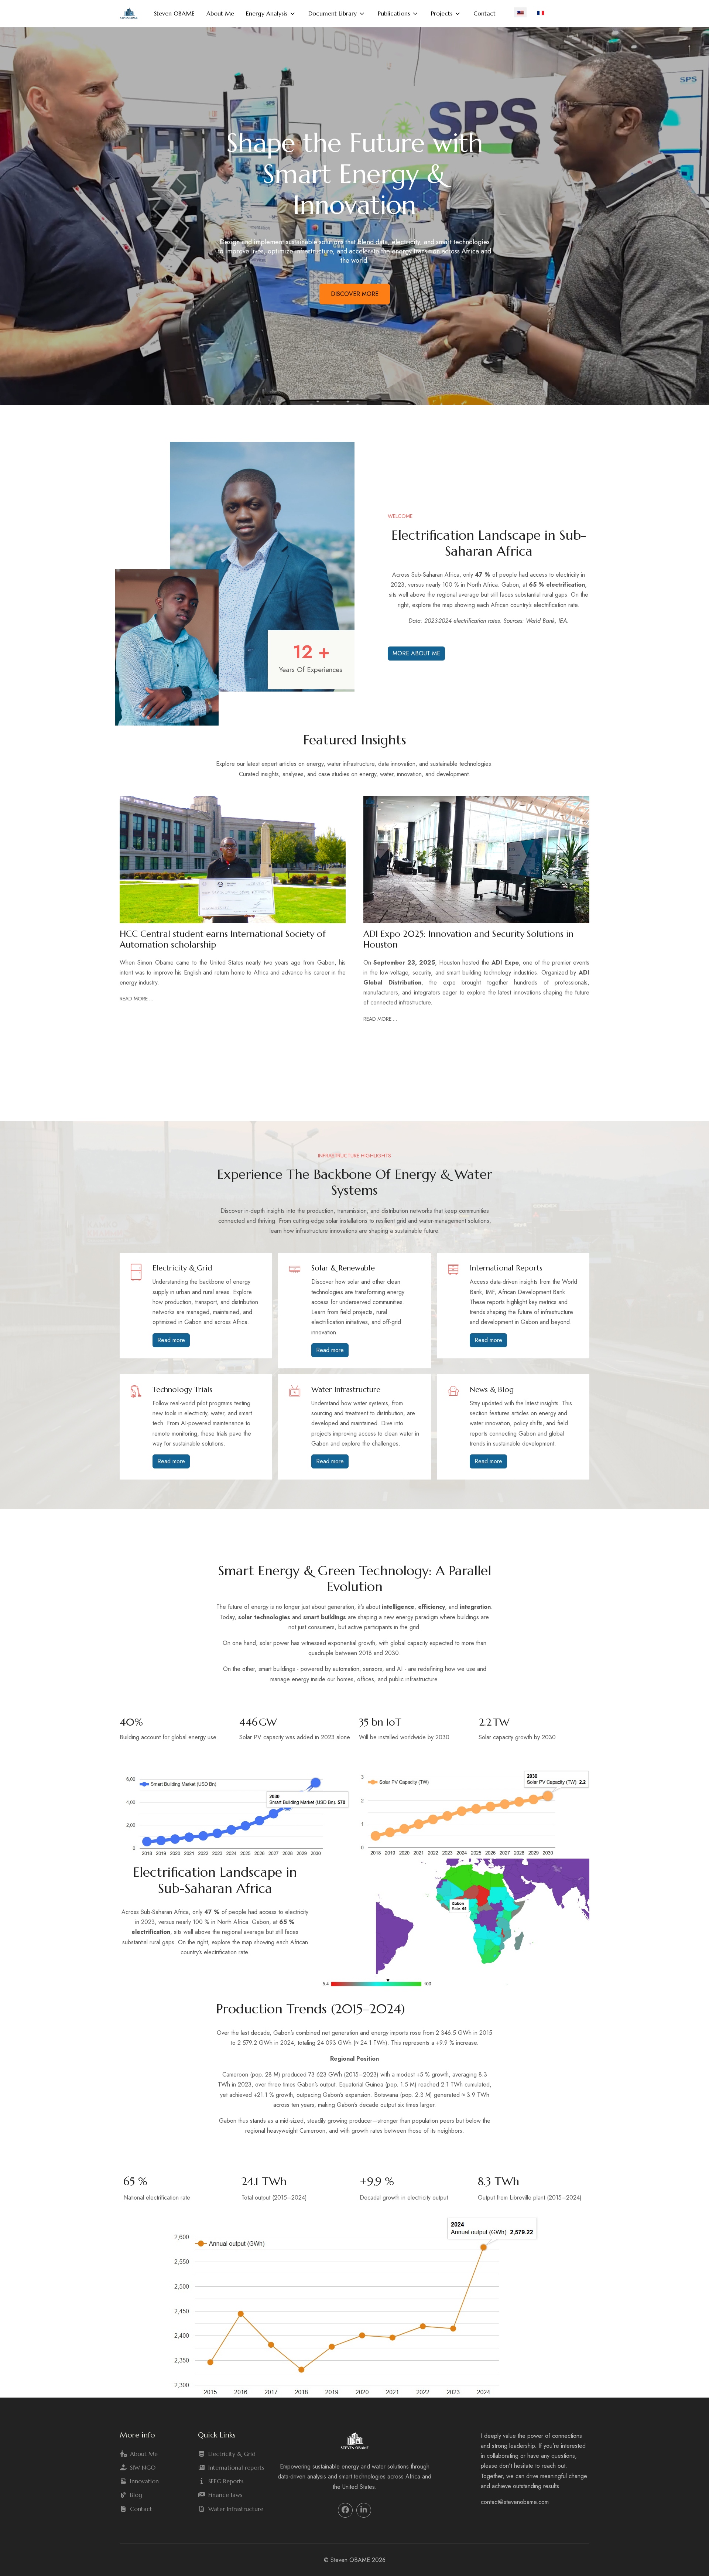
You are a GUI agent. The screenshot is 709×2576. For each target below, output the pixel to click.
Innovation (144, 2481)
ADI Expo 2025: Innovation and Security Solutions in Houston (225, 939)
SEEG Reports (226, 2481)
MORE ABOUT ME (416, 653)
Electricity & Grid (232, 2454)
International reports (236, 2467)
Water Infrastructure (236, 2509)
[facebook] (345, 2510)
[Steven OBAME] (129, 13)
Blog (136, 2495)
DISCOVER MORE (355, 294)
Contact (141, 2509)
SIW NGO (143, 2467)
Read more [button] (171, 1340)
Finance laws (225, 2495)
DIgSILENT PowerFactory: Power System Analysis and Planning (469, 939)
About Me (144, 2454)
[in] (364, 2510)
